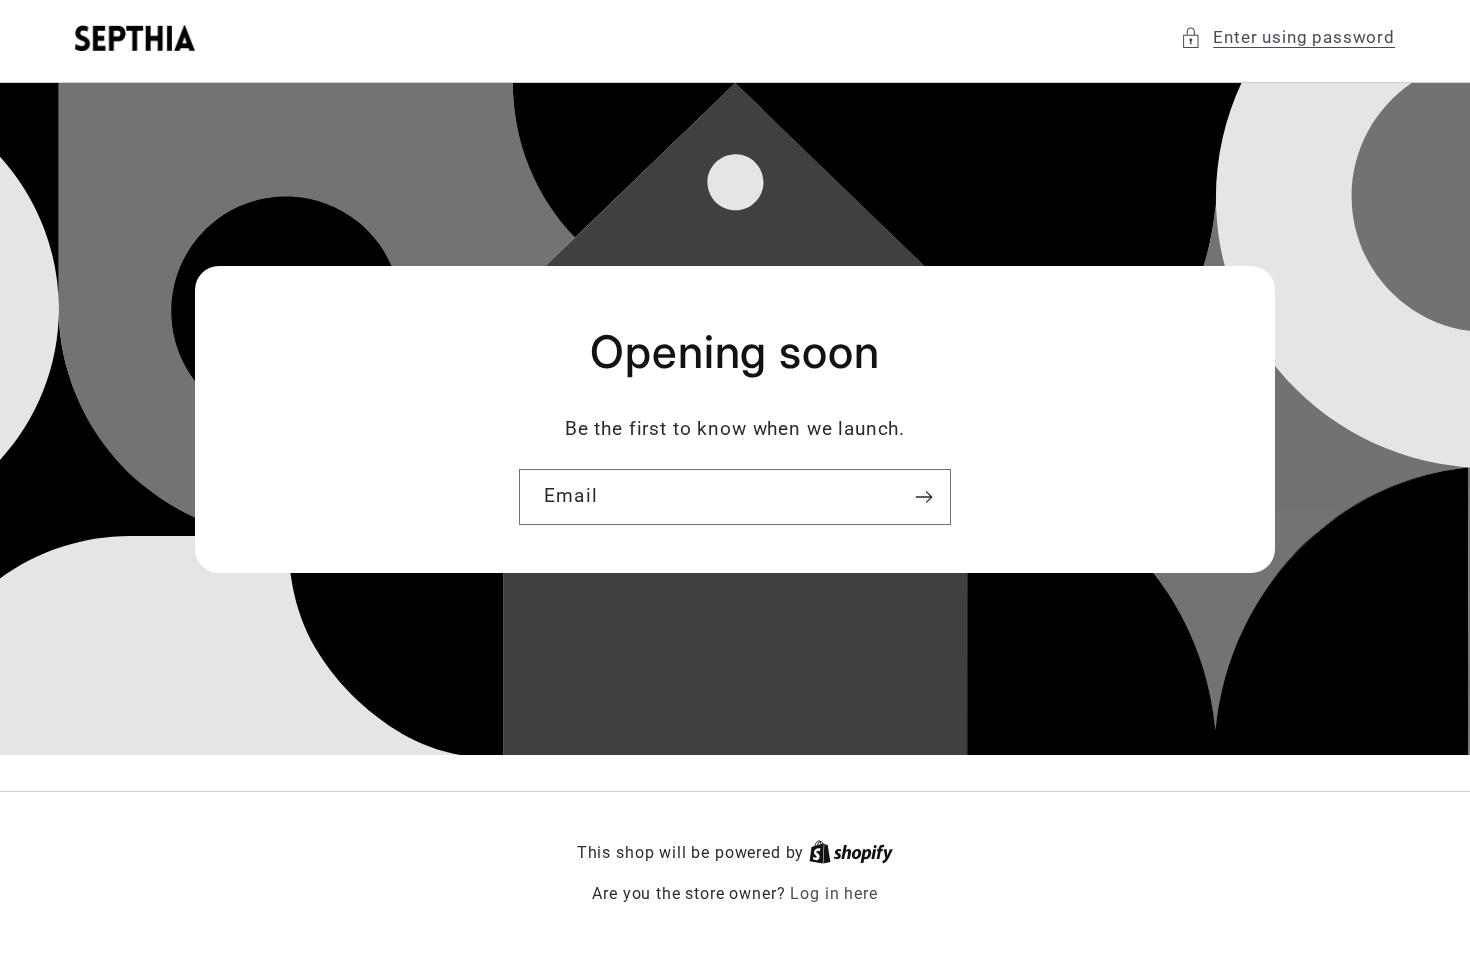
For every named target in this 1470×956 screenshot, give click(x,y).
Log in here (833, 894)
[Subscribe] (923, 497)
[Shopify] (851, 853)
